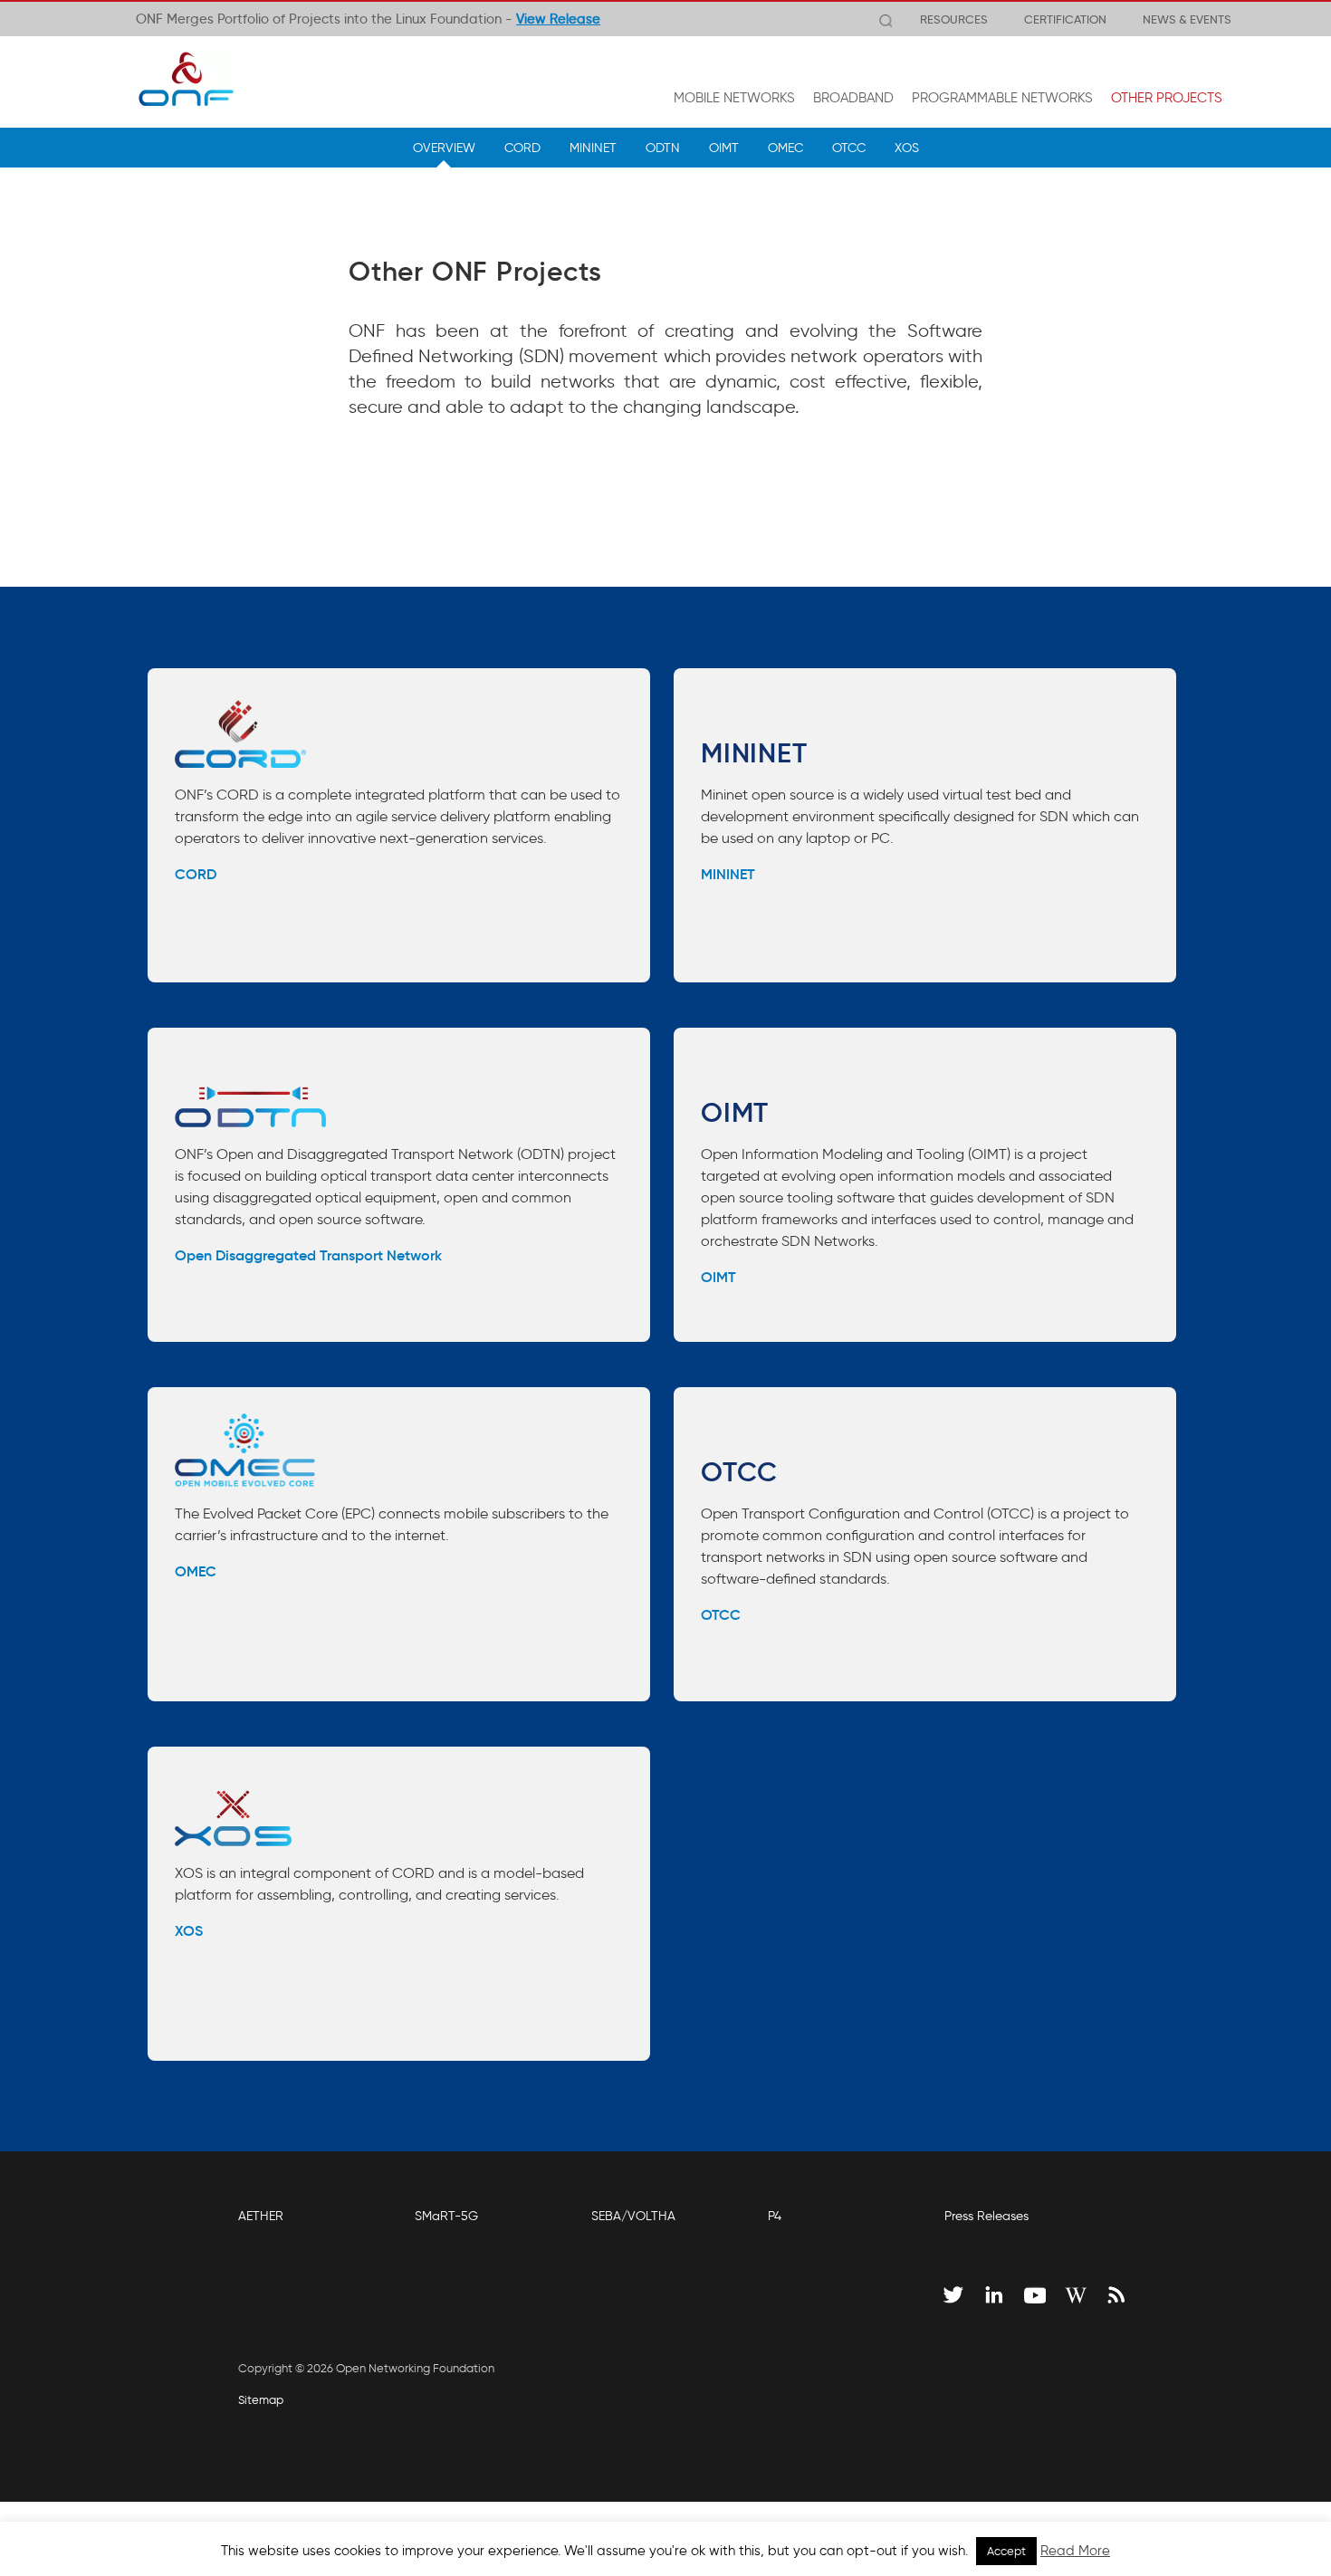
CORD (522, 148)
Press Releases (986, 2216)
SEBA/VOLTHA (633, 2216)
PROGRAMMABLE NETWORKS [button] (1002, 98)
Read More (1075, 2551)
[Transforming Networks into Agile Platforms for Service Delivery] (186, 79)
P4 (775, 2216)
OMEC (785, 148)
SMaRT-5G (446, 2216)
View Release (558, 19)
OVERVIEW (444, 148)
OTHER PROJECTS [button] (1167, 98)
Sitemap (261, 2400)
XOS (907, 148)
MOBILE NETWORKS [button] (734, 98)
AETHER (261, 2216)
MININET (593, 148)
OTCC (849, 148)
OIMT (724, 148)
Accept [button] (1006, 2551)
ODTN (663, 148)
